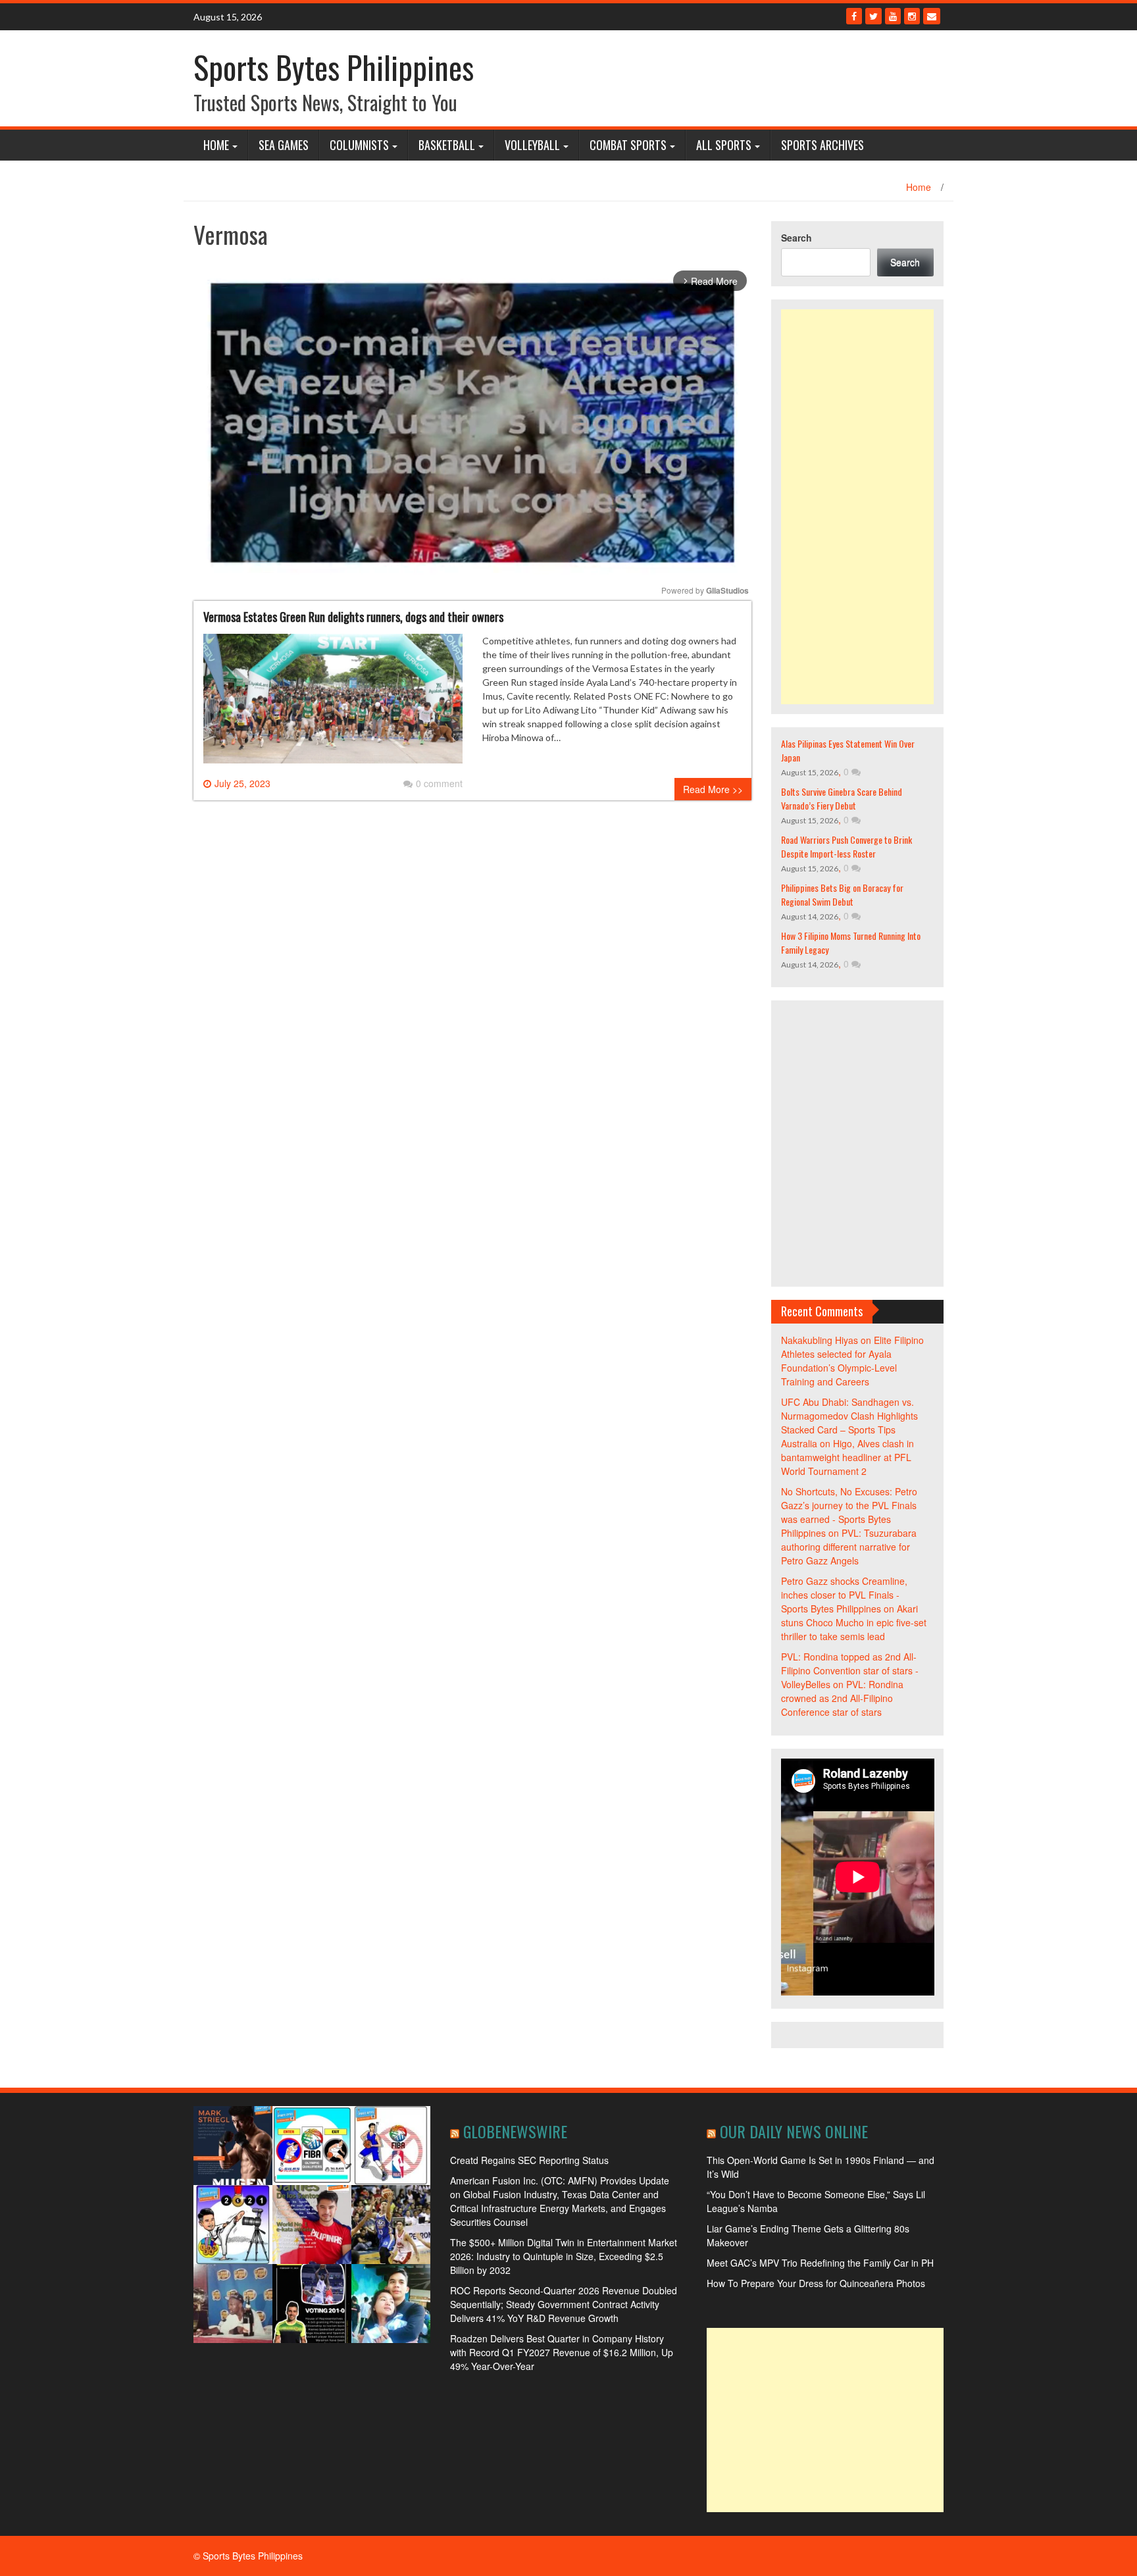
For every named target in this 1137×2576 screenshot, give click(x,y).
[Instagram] (912, 16)
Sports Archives (822, 145)
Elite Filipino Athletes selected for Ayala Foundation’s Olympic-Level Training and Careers (852, 1361)
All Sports (724, 145)
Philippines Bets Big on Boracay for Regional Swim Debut (842, 894)
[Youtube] (893, 16)
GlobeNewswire (515, 2131)
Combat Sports (628, 145)
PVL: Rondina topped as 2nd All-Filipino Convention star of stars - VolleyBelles (850, 1670)
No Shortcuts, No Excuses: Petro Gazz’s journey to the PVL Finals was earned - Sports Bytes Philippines (849, 1512)
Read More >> (713, 789)
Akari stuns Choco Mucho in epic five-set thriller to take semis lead (854, 1622)
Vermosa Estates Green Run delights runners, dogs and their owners (353, 617)
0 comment (439, 783)
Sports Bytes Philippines (334, 67)
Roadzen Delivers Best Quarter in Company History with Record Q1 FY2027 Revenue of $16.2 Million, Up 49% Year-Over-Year (562, 2352)
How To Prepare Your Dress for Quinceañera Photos (816, 2283)
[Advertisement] (858, 507)
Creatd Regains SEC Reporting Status (529, 2160)
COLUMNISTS (359, 145)
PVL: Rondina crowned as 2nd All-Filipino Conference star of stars (842, 1698)
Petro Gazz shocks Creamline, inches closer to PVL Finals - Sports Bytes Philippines (844, 1595)
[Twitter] (873, 16)
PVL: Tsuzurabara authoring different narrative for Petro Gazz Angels (849, 1547)
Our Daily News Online (794, 2131)
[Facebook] (854, 16)
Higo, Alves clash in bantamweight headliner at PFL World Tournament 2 (847, 1457)
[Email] (932, 16)
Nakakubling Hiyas (820, 1340)
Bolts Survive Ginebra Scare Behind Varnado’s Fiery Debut (842, 798)
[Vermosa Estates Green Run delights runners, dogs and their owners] (333, 704)
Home (216, 145)
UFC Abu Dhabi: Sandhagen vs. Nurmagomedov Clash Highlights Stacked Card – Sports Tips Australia (849, 1423)
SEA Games (284, 145)
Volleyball (532, 145)
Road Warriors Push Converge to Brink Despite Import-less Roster (846, 846)
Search (796, 238)
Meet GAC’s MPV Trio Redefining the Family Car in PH (820, 2263)
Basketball (447, 145)
